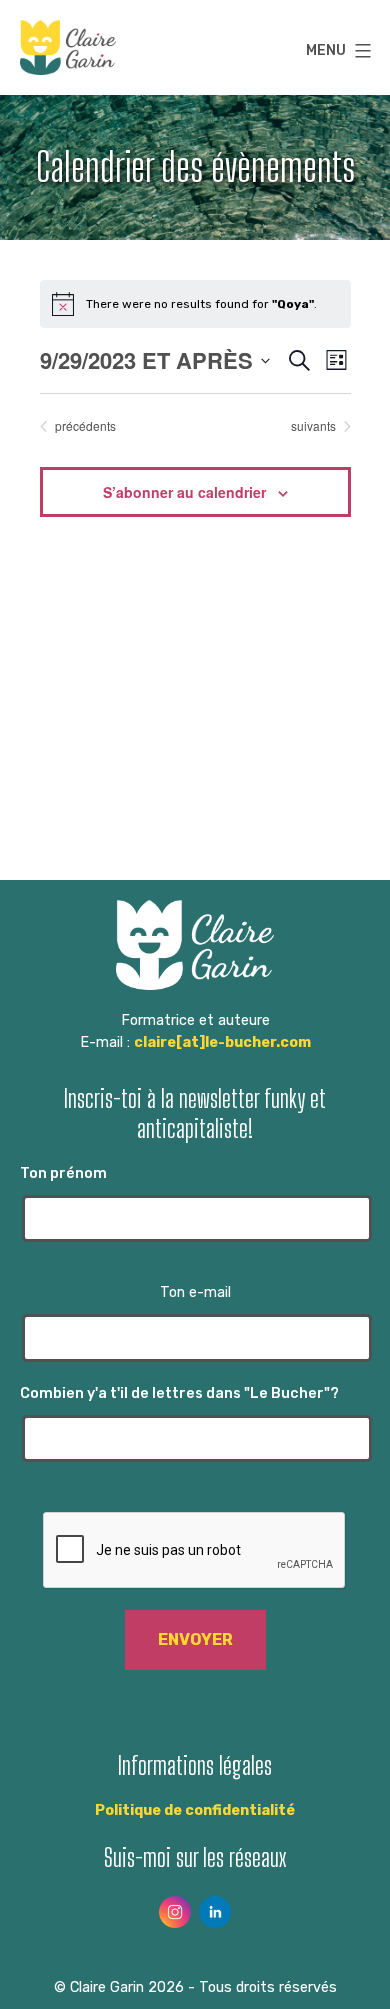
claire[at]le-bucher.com (222, 1042)
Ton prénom (63, 1173)
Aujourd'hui (195, 426)
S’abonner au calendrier (184, 492)
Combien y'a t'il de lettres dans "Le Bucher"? (179, 1393)
